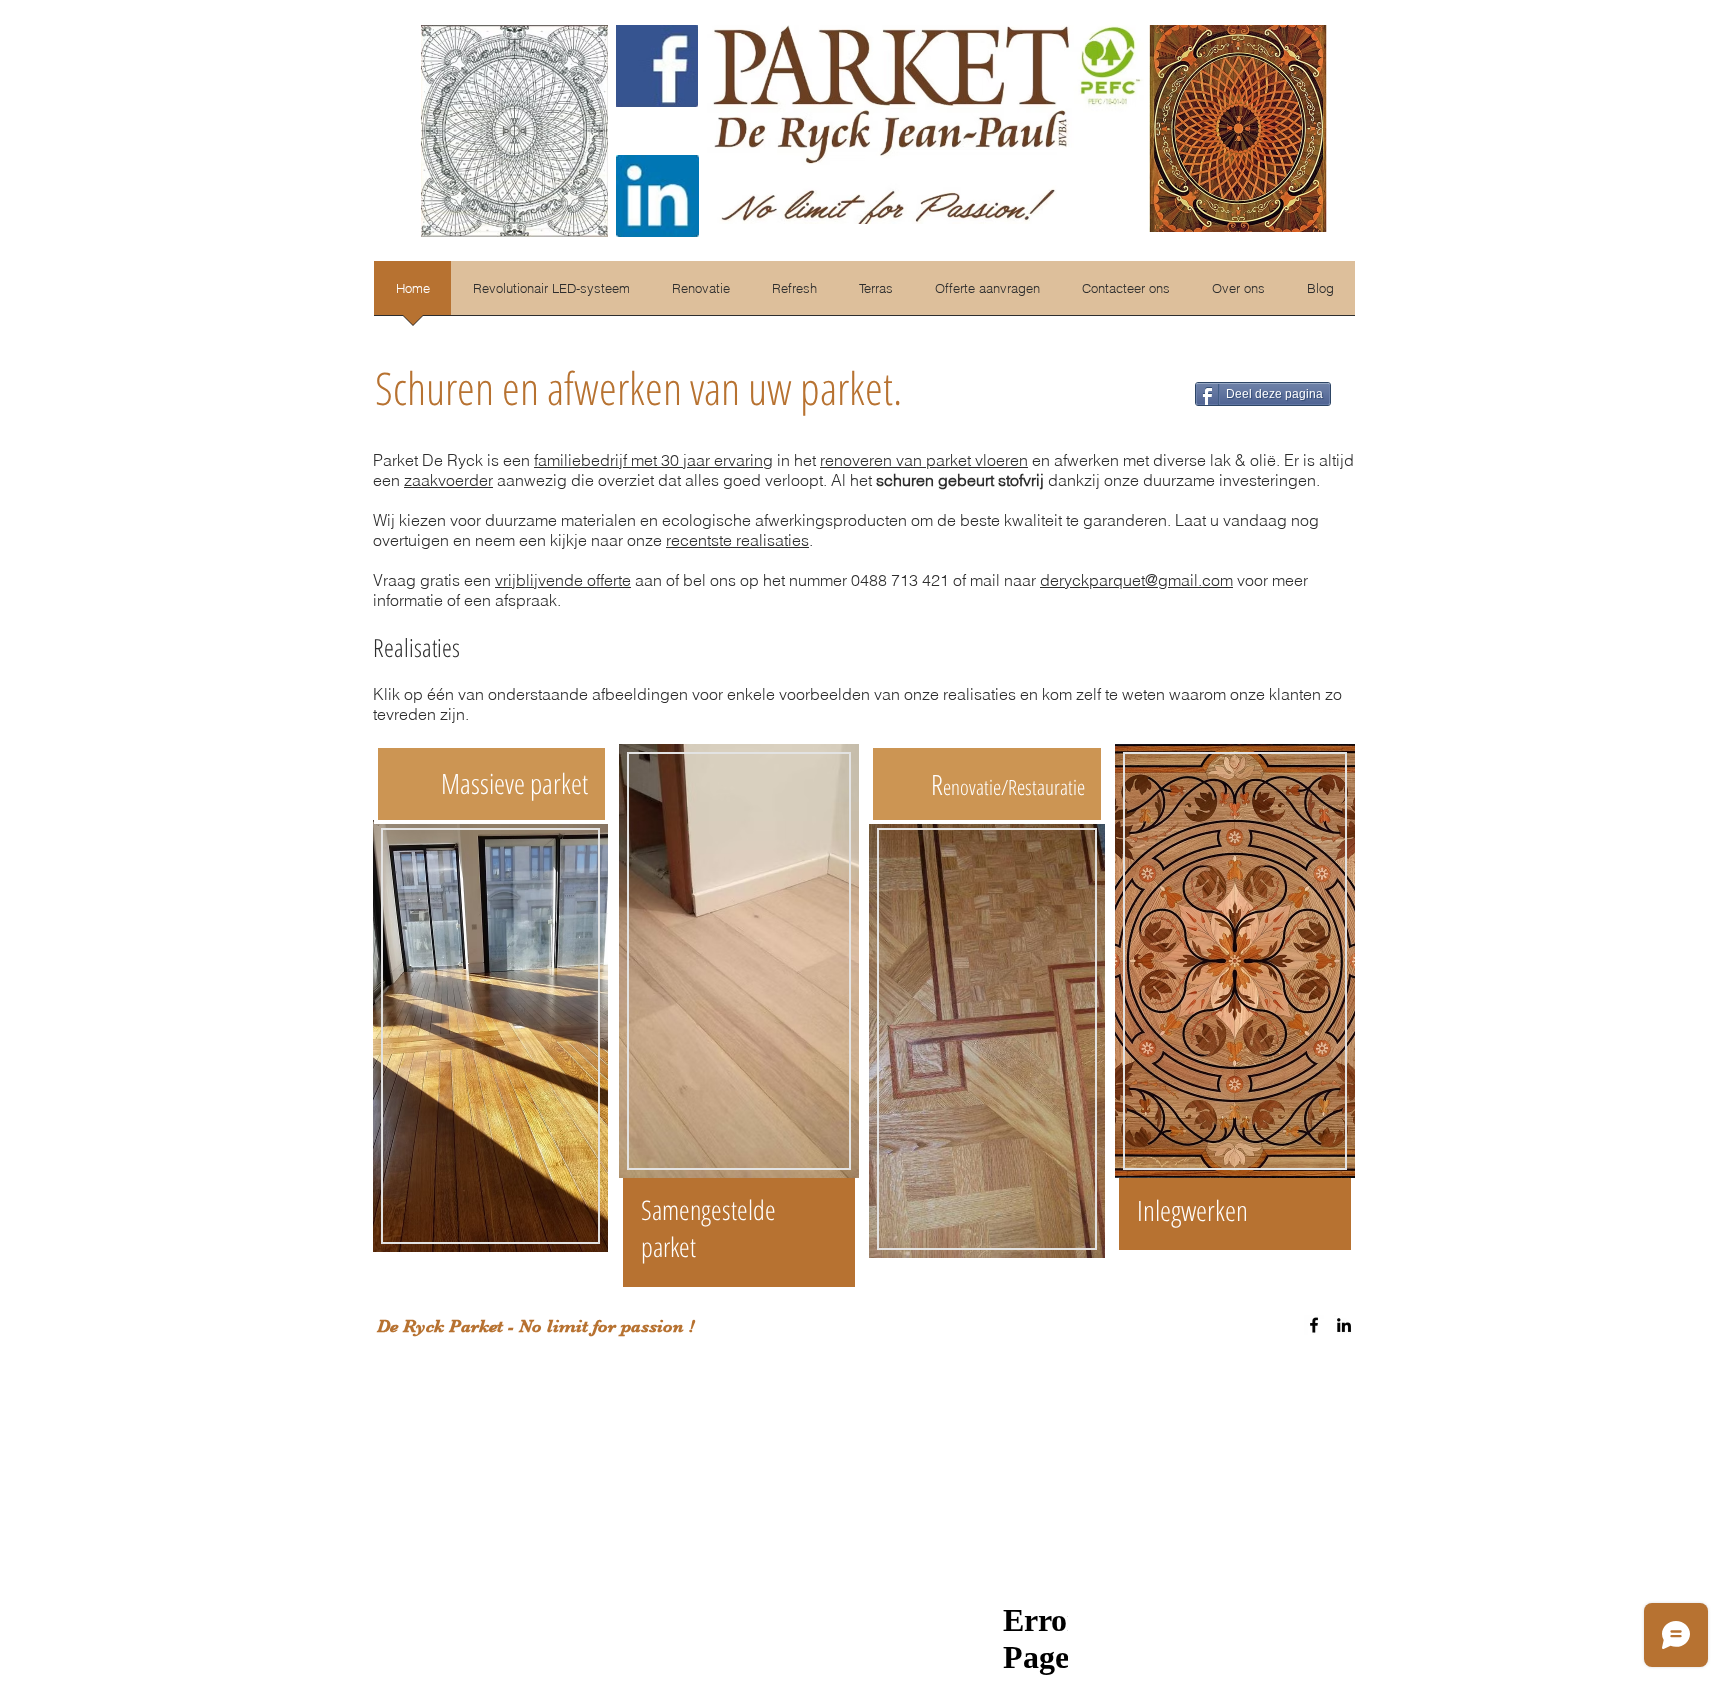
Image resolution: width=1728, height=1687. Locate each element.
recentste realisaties (737, 540)
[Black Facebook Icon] (1314, 1325)
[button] (1238, 294)
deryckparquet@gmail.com (1136, 580)
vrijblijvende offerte (563, 580)
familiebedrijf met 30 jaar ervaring (653, 460)
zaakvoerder (448, 480)
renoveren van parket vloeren (924, 460)
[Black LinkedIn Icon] (1344, 1325)
